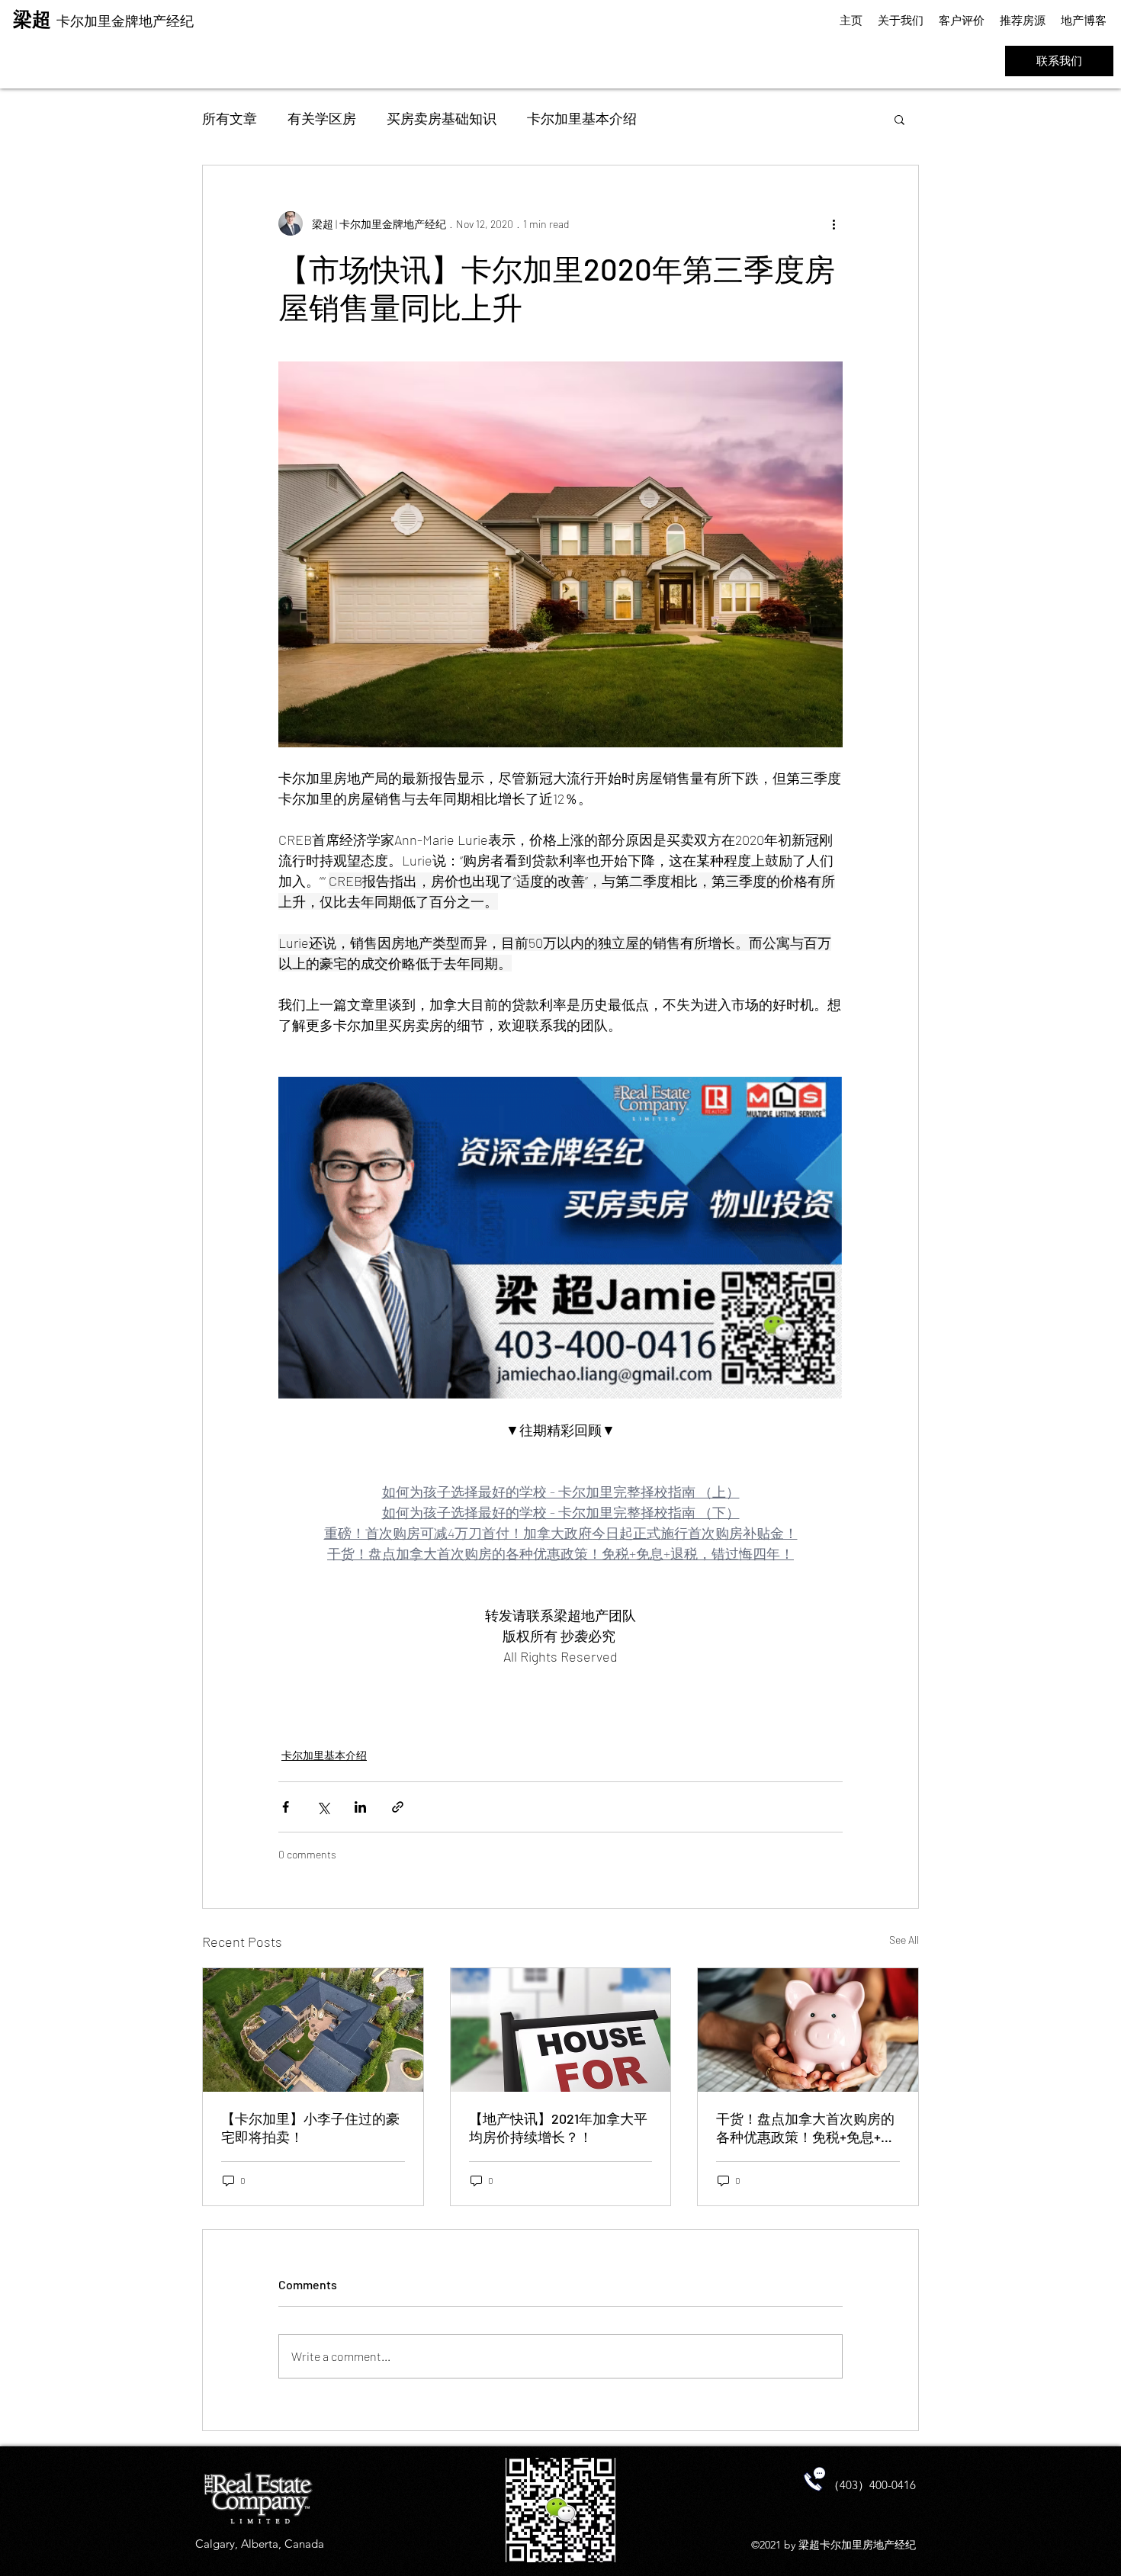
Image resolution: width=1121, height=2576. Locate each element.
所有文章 (230, 118)
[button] (899, 119)
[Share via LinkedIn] (360, 1807)
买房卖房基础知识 (442, 118)
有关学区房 (322, 118)
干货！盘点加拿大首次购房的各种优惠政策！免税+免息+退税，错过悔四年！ (805, 2128)
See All (904, 1940)
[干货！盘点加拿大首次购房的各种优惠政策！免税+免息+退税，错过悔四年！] (808, 2030)
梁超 (35, 19)
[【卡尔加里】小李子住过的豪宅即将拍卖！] (313, 2030)
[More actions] (834, 223)
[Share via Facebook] (286, 1807)
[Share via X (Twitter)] (323, 1807)
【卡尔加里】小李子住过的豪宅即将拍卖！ (310, 2128)
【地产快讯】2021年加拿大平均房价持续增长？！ (558, 2128)
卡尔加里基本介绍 (582, 118)
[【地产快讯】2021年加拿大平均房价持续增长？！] (561, 2030)
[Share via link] (398, 1807)
